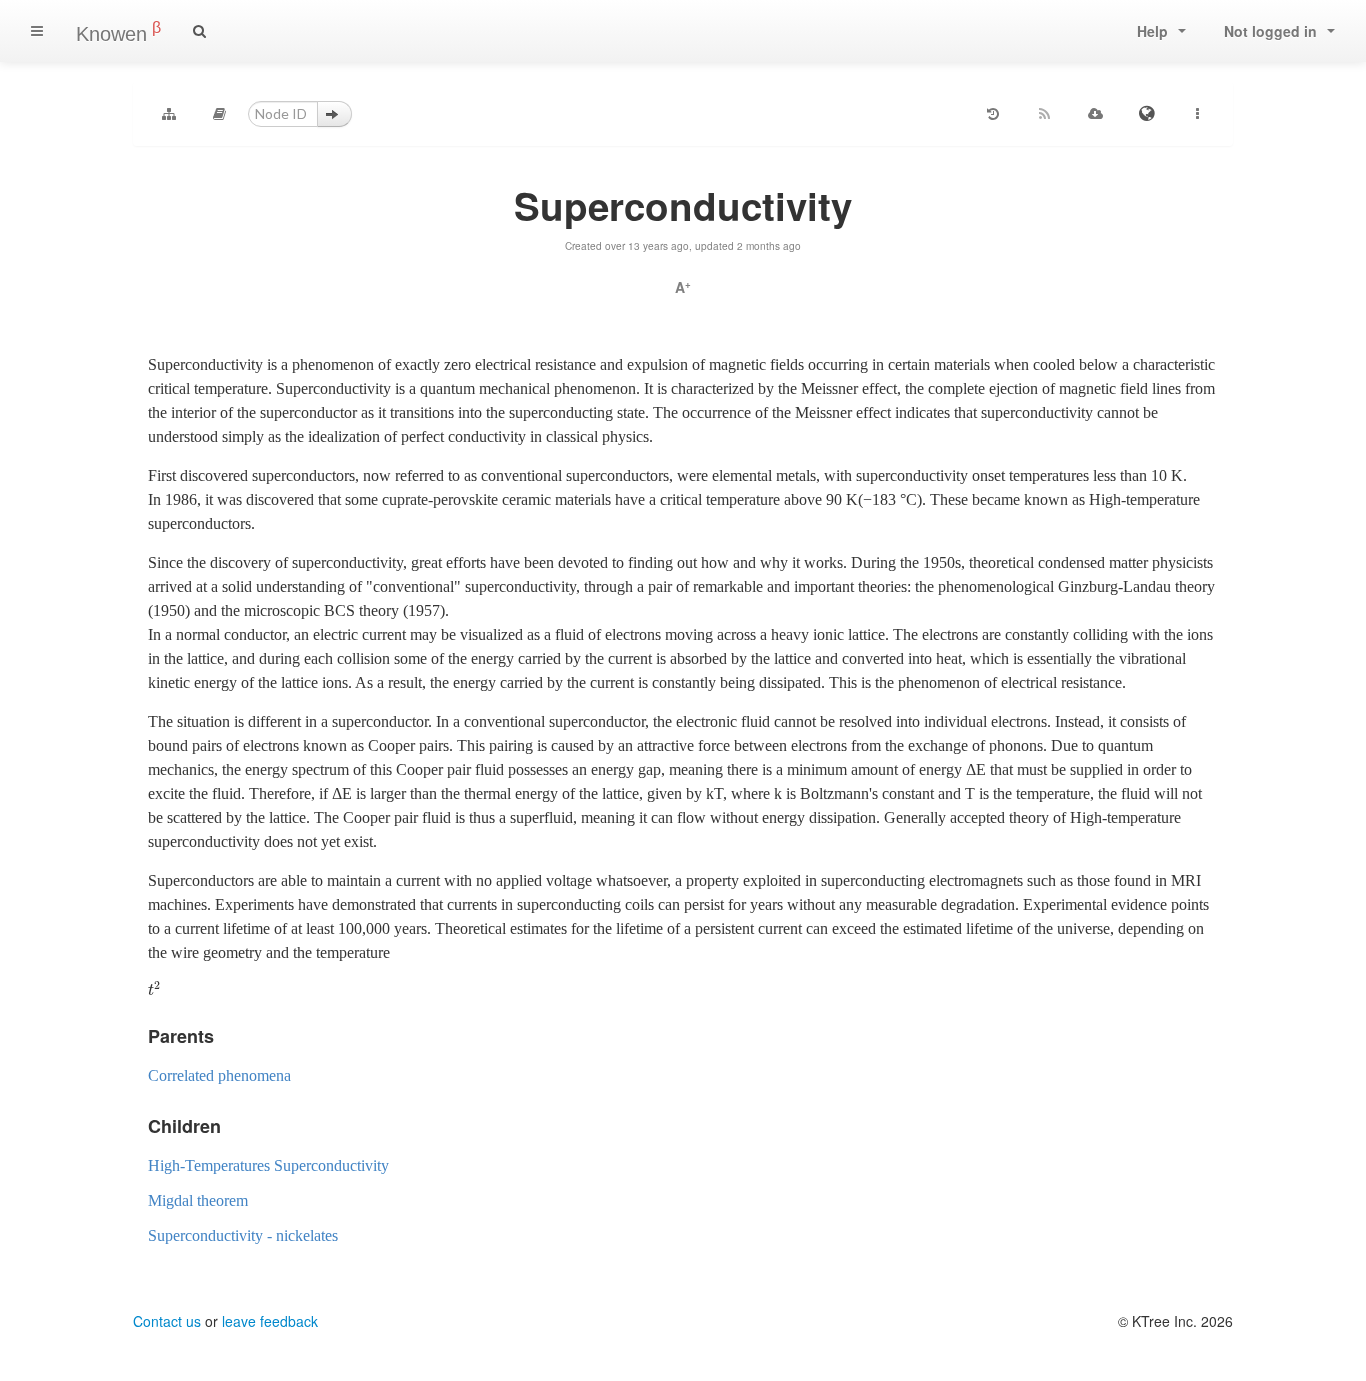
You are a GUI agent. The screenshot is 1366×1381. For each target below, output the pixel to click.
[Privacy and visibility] (1146, 114)
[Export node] (1095, 114)
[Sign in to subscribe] (1044, 114)
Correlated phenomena (219, 1075)
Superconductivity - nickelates (243, 1235)
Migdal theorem (198, 1200)
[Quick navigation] (220, 114)
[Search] (199, 31)
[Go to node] (334, 114)
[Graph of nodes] (169, 114)
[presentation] (154, 989)
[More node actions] (1197, 114)
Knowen (118, 32)
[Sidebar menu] (37, 31)
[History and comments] (993, 114)
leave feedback (270, 1321)
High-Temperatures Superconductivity (268, 1165)
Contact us (167, 1321)
